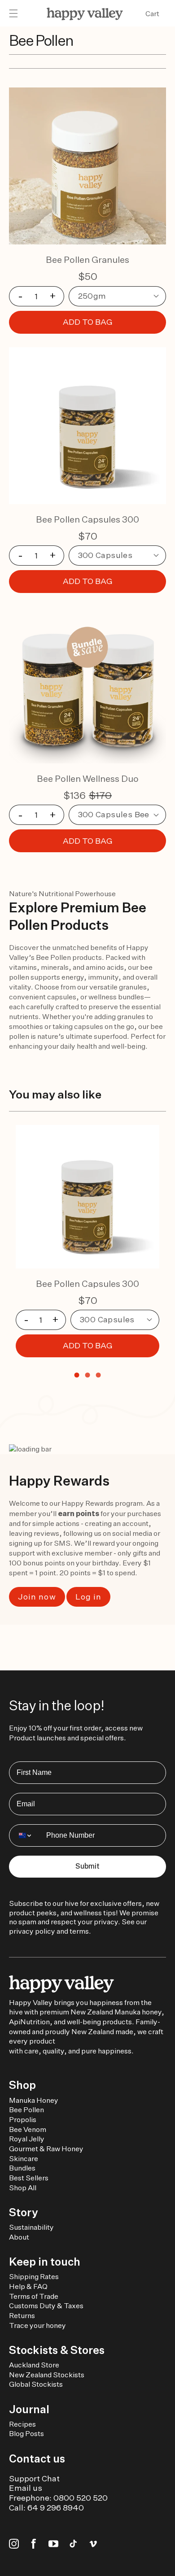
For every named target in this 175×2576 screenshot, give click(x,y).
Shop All (23, 2188)
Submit (87, 1866)
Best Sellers (29, 2178)
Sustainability (31, 2227)
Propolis (23, 2120)
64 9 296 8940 (56, 2508)
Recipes (22, 2424)
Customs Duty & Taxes (46, 2306)
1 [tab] (77, 1375)
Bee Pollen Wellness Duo (88, 778)
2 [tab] (87, 1375)
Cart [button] (152, 14)
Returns (22, 2316)
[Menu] (13, 14)
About (19, 2237)
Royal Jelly (27, 2139)
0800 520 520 (81, 2498)
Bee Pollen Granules (87, 259)
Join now (37, 1597)
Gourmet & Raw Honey (46, 2149)
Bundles (22, 2168)
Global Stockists (36, 2384)
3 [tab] (98, 1375)
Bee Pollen (26, 2110)
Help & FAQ (28, 2286)
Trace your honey (37, 2325)
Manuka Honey (34, 2100)
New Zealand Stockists (47, 2375)
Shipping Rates (34, 2277)
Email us (26, 2488)
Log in (88, 1597)
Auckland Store (34, 2365)
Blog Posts (26, 2434)
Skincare (24, 2159)
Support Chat (34, 2478)
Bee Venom (28, 2129)
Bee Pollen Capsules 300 (87, 519)
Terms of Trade (34, 2296)
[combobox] (26, 1835)
